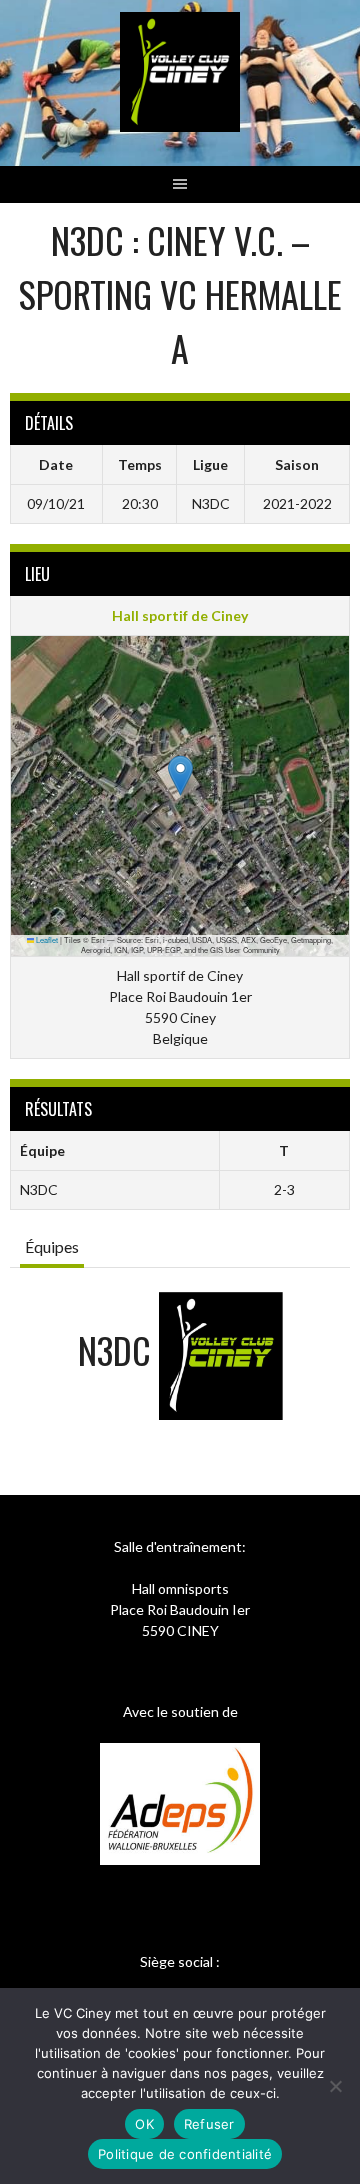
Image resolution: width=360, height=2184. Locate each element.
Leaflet (46, 939)
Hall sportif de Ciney (180, 615)
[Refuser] (335, 2086)
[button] (180, 775)
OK (144, 2124)
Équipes (52, 1246)
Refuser (209, 2124)
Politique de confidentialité (185, 2154)
